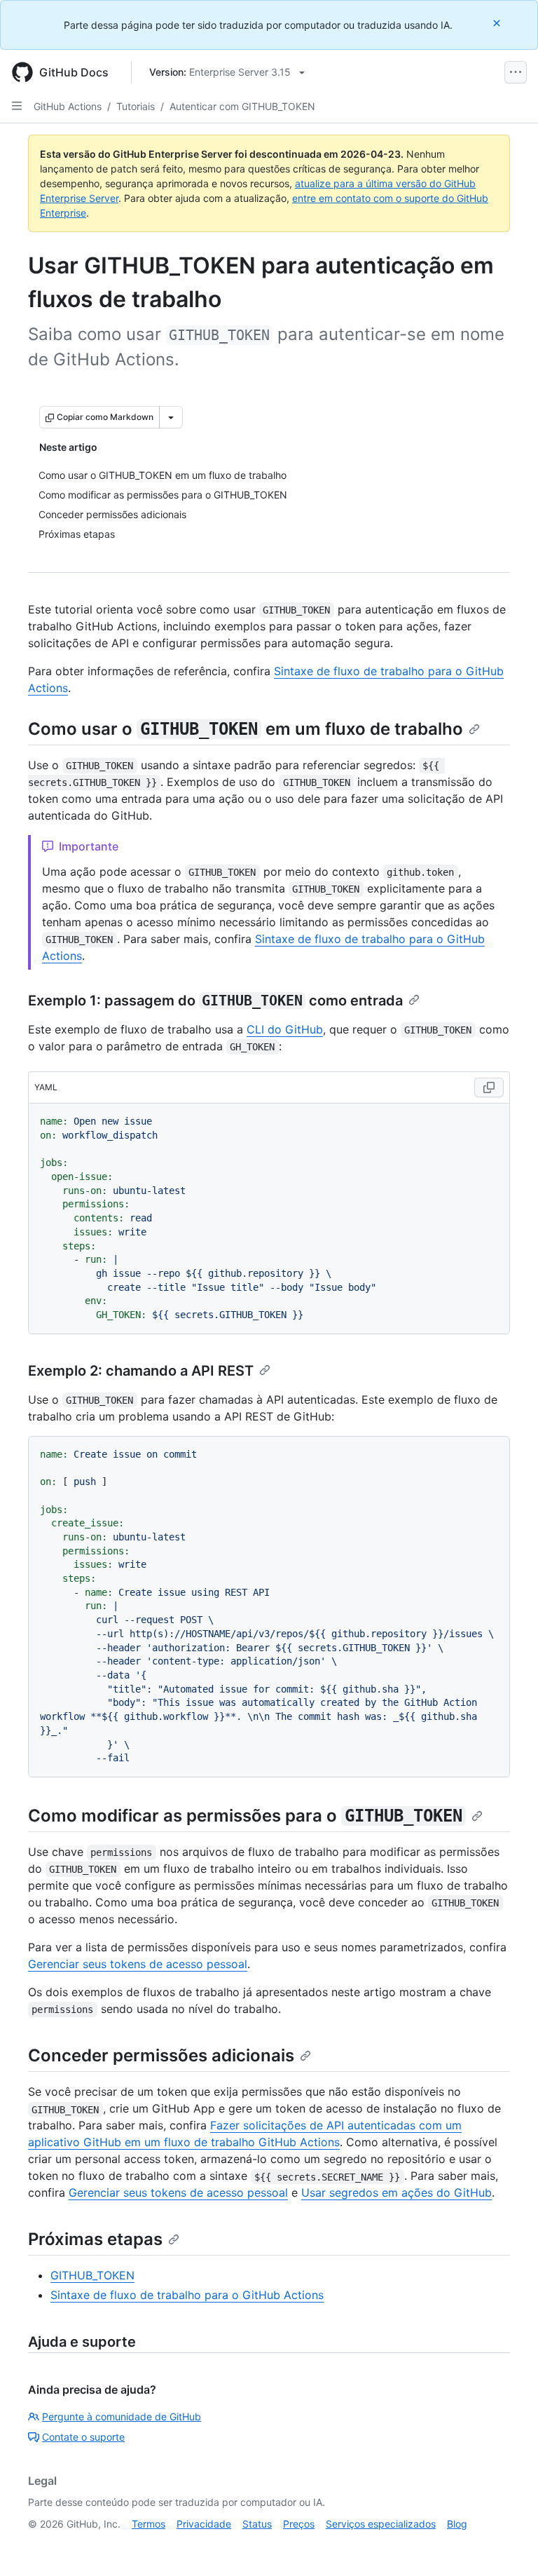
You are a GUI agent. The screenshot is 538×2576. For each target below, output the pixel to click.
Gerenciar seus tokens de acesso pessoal (138, 1964)
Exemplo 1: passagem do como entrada (215, 1001)
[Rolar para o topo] (507, 2545)
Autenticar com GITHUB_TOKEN (242, 106)
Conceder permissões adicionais (161, 2055)
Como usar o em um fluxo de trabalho (246, 729)
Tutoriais (136, 106)
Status (257, 2524)
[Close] (498, 23)
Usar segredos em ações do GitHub (396, 2192)
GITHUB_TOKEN (92, 2275)
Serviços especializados (381, 2524)
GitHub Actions (68, 106)
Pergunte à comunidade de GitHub (122, 2416)
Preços (299, 2524)
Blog (457, 2524)
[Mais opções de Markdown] (171, 417)
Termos (149, 2524)
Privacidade (204, 2524)
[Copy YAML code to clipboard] (489, 1087)
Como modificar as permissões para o (245, 1816)
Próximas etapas (95, 2239)
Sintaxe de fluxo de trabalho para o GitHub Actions (187, 2295)
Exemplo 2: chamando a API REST (141, 1371)
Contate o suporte (83, 2437)
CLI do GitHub (285, 1029)
